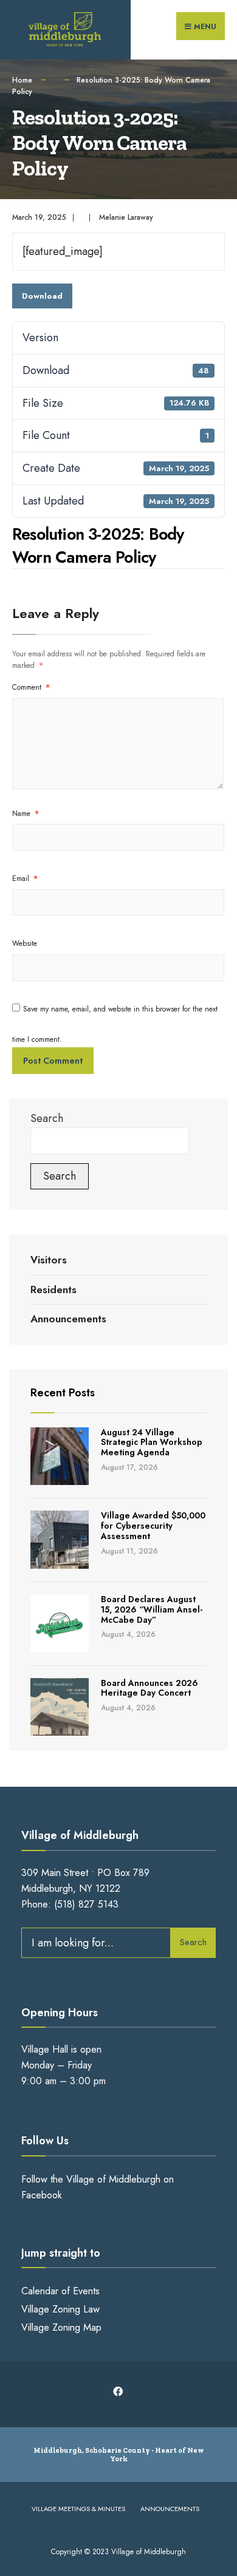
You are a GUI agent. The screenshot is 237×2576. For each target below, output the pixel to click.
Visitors (49, 1260)
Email (25, 878)
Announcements (68, 1319)
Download (42, 296)
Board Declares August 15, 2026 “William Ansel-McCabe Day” (152, 1609)
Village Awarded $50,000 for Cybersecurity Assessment (153, 1526)
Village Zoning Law (60, 2309)
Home (22, 80)
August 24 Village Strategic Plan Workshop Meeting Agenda (152, 1443)
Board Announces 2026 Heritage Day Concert (149, 1688)
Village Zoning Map (61, 2327)
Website (25, 943)
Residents (53, 1290)
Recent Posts (63, 1393)
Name (26, 814)
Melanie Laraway (126, 217)
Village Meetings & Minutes (78, 2509)
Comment (31, 687)
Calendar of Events (60, 2291)
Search (47, 1118)
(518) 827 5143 (86, 1904)
